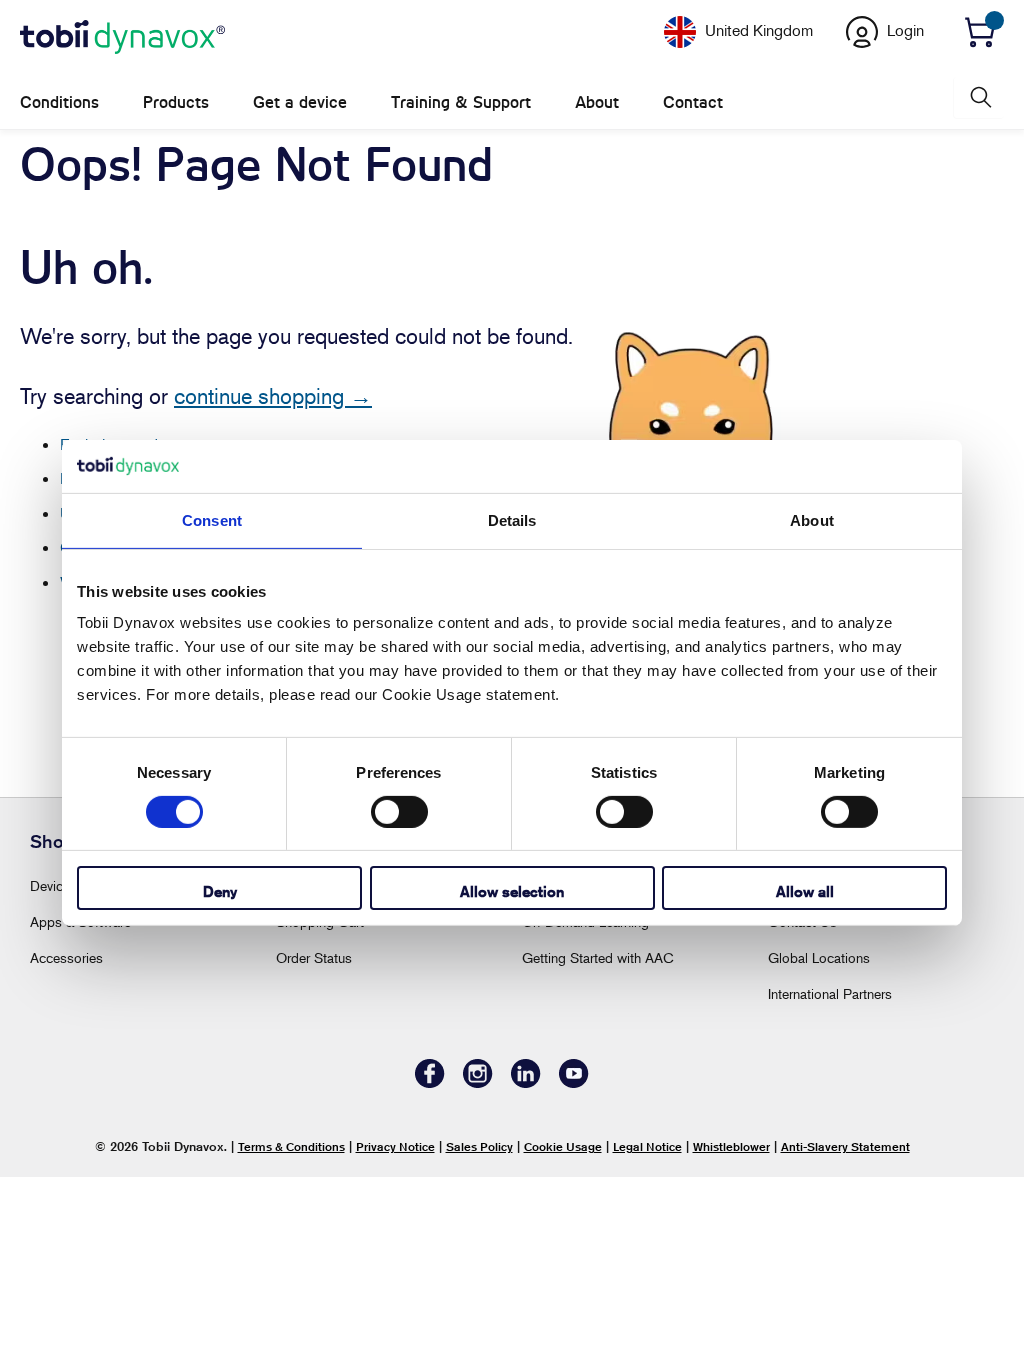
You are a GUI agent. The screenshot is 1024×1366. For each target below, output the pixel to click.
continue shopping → (273, 396)
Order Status (314, 957)
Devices (53, 885)
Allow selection (512, 891)
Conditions (59, 102)
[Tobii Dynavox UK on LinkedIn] (526, 1082)
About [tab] (812, 519)
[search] (979, 97)
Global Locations (819, 957)
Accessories (66, 957)
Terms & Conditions (291, 1146)
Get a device (300, 102)
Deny (220, 891)
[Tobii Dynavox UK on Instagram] (478, 1082)
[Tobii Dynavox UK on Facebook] (430, 1082)
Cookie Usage (563, 1146)
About (597, 102)
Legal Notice (647, 1146)
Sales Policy (479, 1146)
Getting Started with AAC (598, 957)
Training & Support (461, 102)
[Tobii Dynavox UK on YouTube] (574, 1082)
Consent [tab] (212, 519)
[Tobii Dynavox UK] (122, 38)
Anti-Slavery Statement (845, 1146)
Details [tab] (512, 519)
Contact (693, 102)
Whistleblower (731, 1146)
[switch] (399, 812)
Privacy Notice (395, 1146)
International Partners (830, 993)
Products (176, 102)
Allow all (805, 891)
